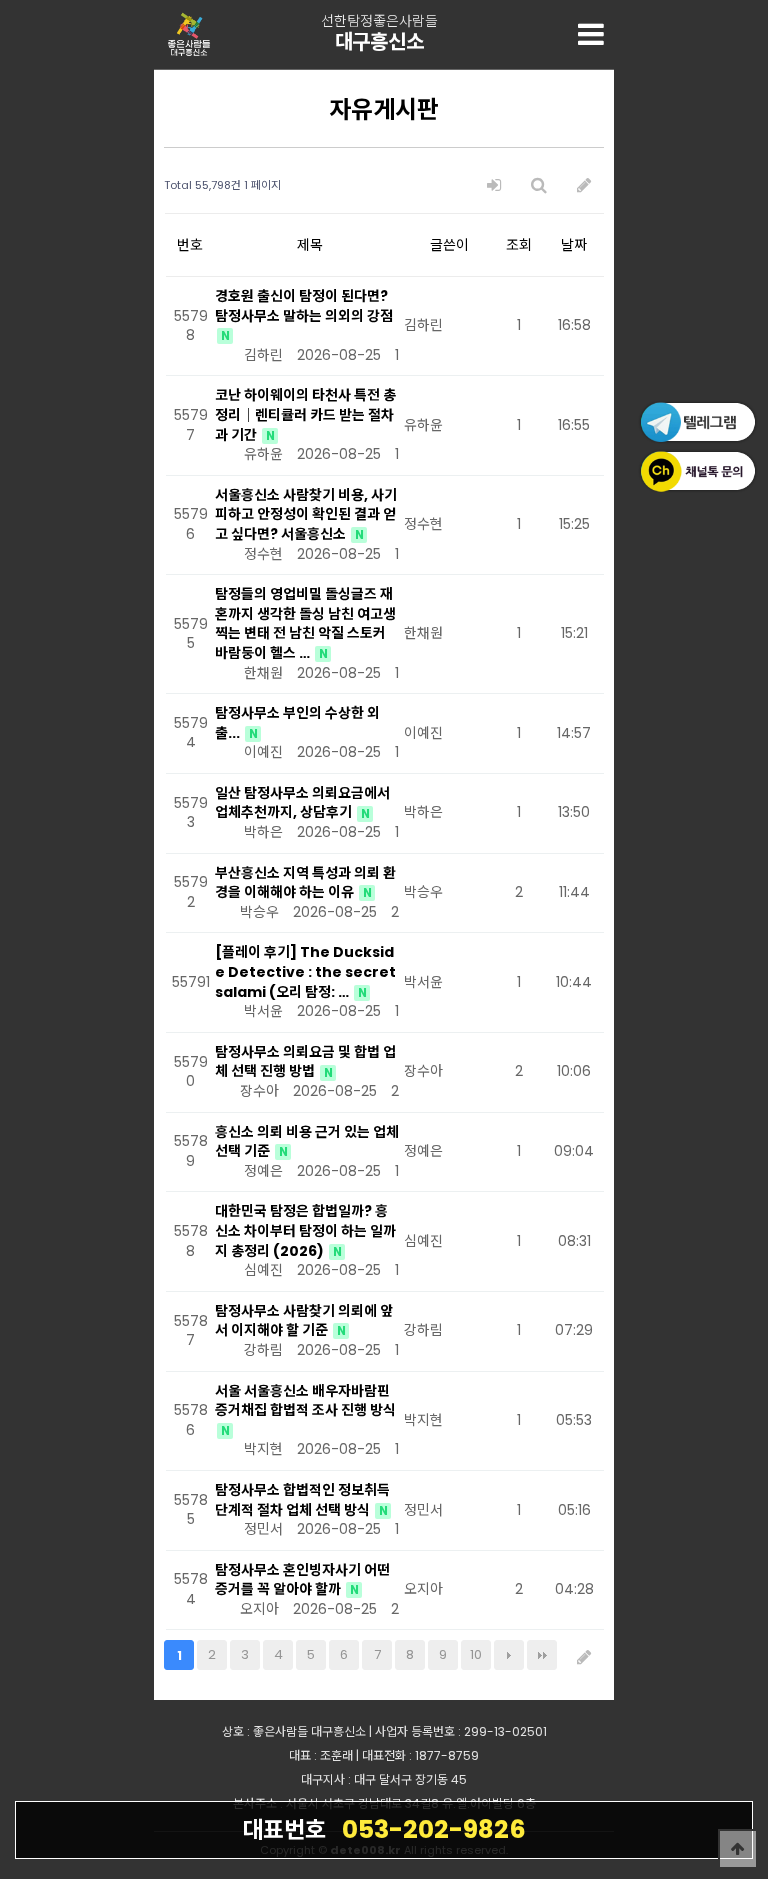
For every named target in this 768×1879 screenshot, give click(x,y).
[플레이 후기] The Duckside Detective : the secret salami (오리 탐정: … (305, 971)
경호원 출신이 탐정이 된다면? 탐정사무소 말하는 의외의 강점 (304, 306)
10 (476, 1654)
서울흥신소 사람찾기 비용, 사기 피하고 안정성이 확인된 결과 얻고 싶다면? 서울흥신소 (306, 514)
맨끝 (542, 1655)
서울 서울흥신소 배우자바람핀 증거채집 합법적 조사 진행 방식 (305, 1401)
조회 (519, 245)
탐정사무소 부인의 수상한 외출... (297, 723)
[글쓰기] (584, 185)
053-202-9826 (384, 1829)
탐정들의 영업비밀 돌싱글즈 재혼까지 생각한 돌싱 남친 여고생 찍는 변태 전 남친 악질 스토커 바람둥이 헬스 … (305, 623)
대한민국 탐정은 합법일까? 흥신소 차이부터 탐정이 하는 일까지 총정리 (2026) (305, 1230)
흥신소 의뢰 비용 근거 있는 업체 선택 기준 (307, 1142)
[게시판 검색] (539, 185)
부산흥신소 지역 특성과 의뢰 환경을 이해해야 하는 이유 (305, 883)
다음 (509, 1655)
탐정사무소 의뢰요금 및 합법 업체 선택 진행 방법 (305, 1062)
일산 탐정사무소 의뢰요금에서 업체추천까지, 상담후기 (302, 803)
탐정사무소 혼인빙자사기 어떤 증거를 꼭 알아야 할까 (302, 1580)
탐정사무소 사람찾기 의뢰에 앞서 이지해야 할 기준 (304, 1321)
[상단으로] (738, 1849)
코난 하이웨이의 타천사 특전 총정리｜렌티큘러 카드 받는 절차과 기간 (305, 414)
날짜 (574, 245)
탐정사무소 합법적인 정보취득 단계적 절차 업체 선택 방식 (302, 1500)
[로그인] (494, 185)
